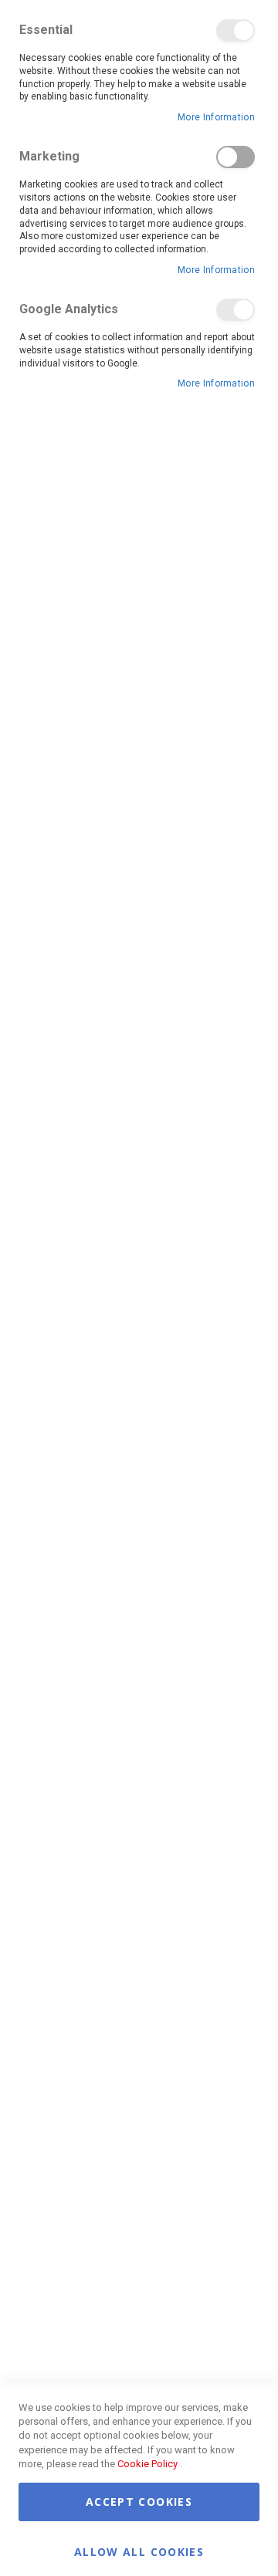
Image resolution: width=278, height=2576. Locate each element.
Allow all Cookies (139, 2551)
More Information (216, 117)
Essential (236, 30)
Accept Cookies (139, 2502)
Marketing (236, 157)
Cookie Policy (147, 2464)
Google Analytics (236, 310)
